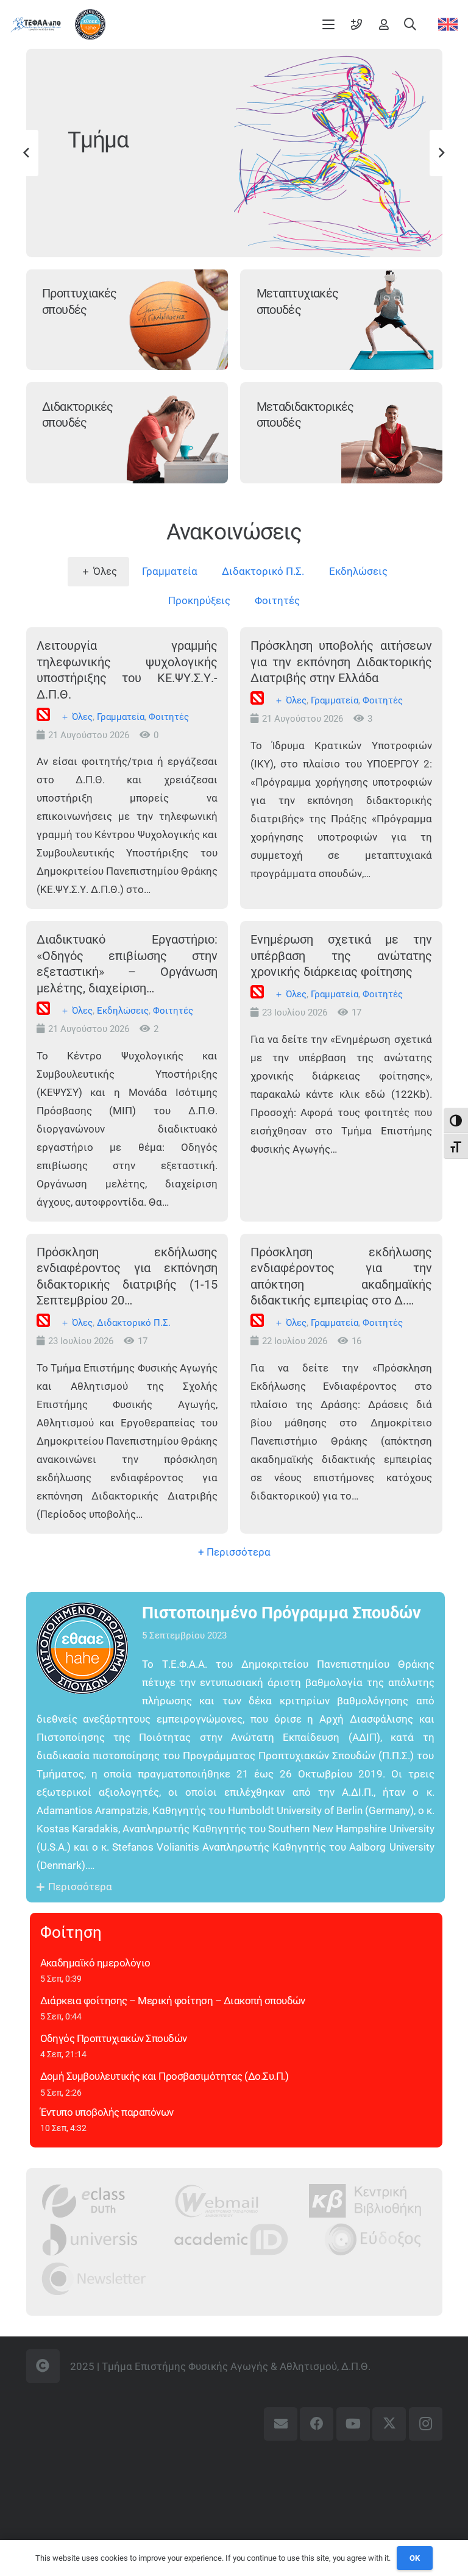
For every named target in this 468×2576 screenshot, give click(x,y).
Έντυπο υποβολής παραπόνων (107, 2112)
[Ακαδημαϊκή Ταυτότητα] (231, 2239)
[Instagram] (426, 2424)
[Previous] (27, 153)
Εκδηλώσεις (123, 1011)
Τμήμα (98, 140)
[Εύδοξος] (373, 2239)
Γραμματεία (121, 717)
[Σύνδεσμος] (356, 24)
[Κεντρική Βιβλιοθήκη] (365, 2201)
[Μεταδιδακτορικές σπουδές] (392, 433)
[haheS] (90, 24)
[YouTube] (353, 2424)
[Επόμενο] (441, 153)
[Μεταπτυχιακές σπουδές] (392, 320)
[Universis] (90, 2239)
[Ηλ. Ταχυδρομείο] (281, 2424)
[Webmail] (217, 2201)
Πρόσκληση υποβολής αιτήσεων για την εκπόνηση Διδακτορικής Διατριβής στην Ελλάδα (341, 662)
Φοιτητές (169, 717)
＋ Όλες (76, 717)
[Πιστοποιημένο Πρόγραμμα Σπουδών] (89, 1648)
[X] (389, 2424)
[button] (329, 24)
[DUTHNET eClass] (83, 2201)
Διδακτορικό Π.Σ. (134, 1323)
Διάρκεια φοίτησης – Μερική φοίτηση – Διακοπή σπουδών (173, 2001)
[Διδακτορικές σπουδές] (177, 433)
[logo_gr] (36, 25)
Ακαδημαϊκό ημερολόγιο (95, 1963)
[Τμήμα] (338, 153)
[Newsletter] (94, 2278)
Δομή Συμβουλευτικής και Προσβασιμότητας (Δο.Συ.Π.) (165, 2076)
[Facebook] (317, 2424)
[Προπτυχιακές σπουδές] (177, 320)
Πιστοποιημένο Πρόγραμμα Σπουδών (282, 1613)
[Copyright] (43, 2366)
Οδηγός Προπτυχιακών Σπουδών (114, 2038)
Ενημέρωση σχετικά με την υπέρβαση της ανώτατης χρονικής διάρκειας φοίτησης (341, 955)
